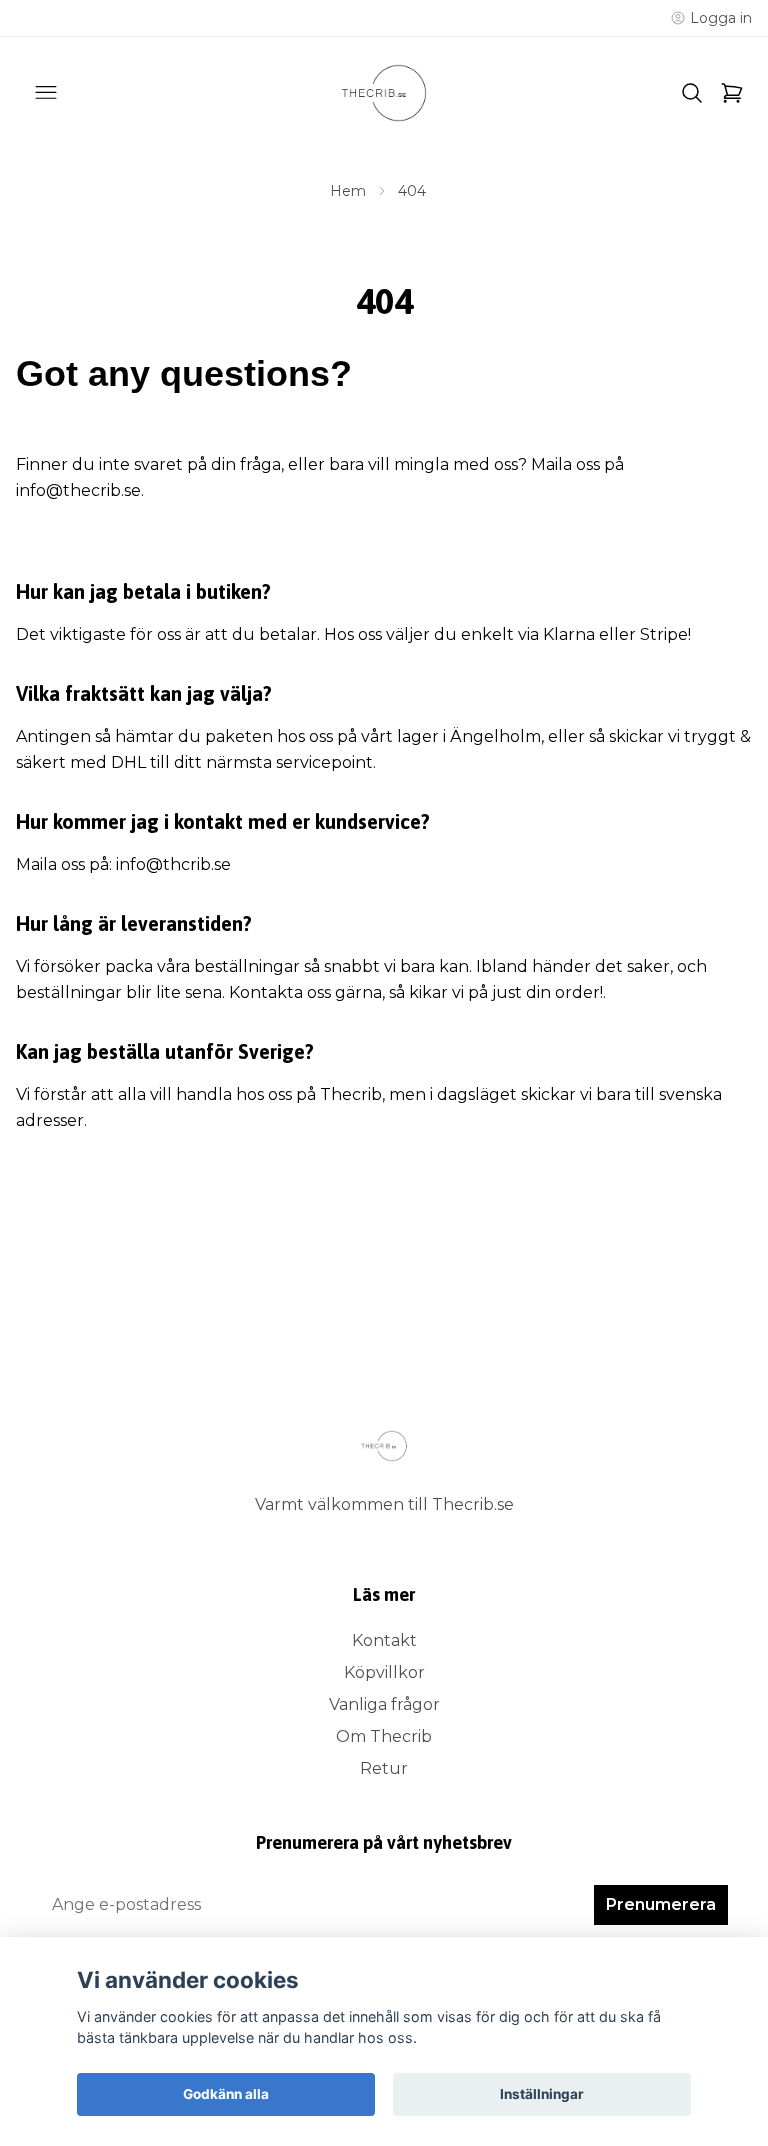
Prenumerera (661, 1904)
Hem (348, 191)
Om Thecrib (384, 1736)
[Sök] (692, 93)
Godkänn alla (226, 2094)
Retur (384, 1768)
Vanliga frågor (384, 1704)
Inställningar (542, 2094)
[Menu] (46, 93)
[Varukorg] (732, 93)
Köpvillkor (384, 1672)
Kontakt (384, 1640)
